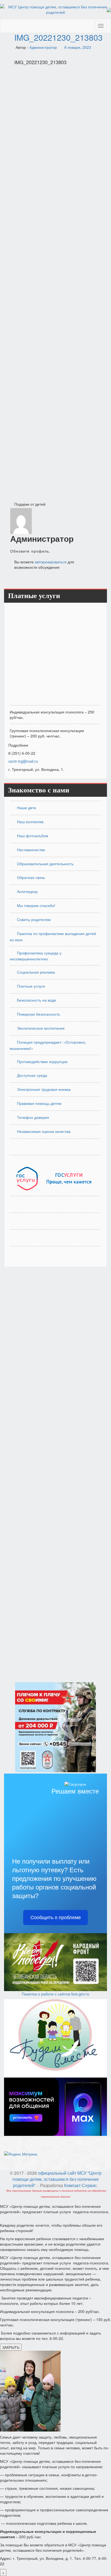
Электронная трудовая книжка (44, 1089)
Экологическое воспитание (41, 1028)
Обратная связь (31, 877)
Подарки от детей (30, 504)
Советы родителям (34, 919)
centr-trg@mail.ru (23, 761)
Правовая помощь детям (39, 1103)
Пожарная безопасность (39, 1014)
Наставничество (31, 850)
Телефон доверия (33, 1117)
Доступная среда (32, 1075)
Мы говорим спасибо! (36, 905)
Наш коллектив (30, 822)
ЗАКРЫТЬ (11, 2347)
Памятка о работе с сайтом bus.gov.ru (55, 1994)
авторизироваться (51, 562)
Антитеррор (27, 891)
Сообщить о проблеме (56, 1918)
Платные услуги (31, 986)
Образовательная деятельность (45, 864)
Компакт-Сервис (81, 2185)
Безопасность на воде (37, 1000)
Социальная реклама (36, 972)
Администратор (43, 47)
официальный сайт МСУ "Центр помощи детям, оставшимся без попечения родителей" (57, 2179)
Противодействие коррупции (42, 1061)
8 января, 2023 (78, 47)
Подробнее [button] (18, 745)
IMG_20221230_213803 (58, 37)
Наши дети (27, 808)
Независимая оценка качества (44, 1131)
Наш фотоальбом (33, 836)
